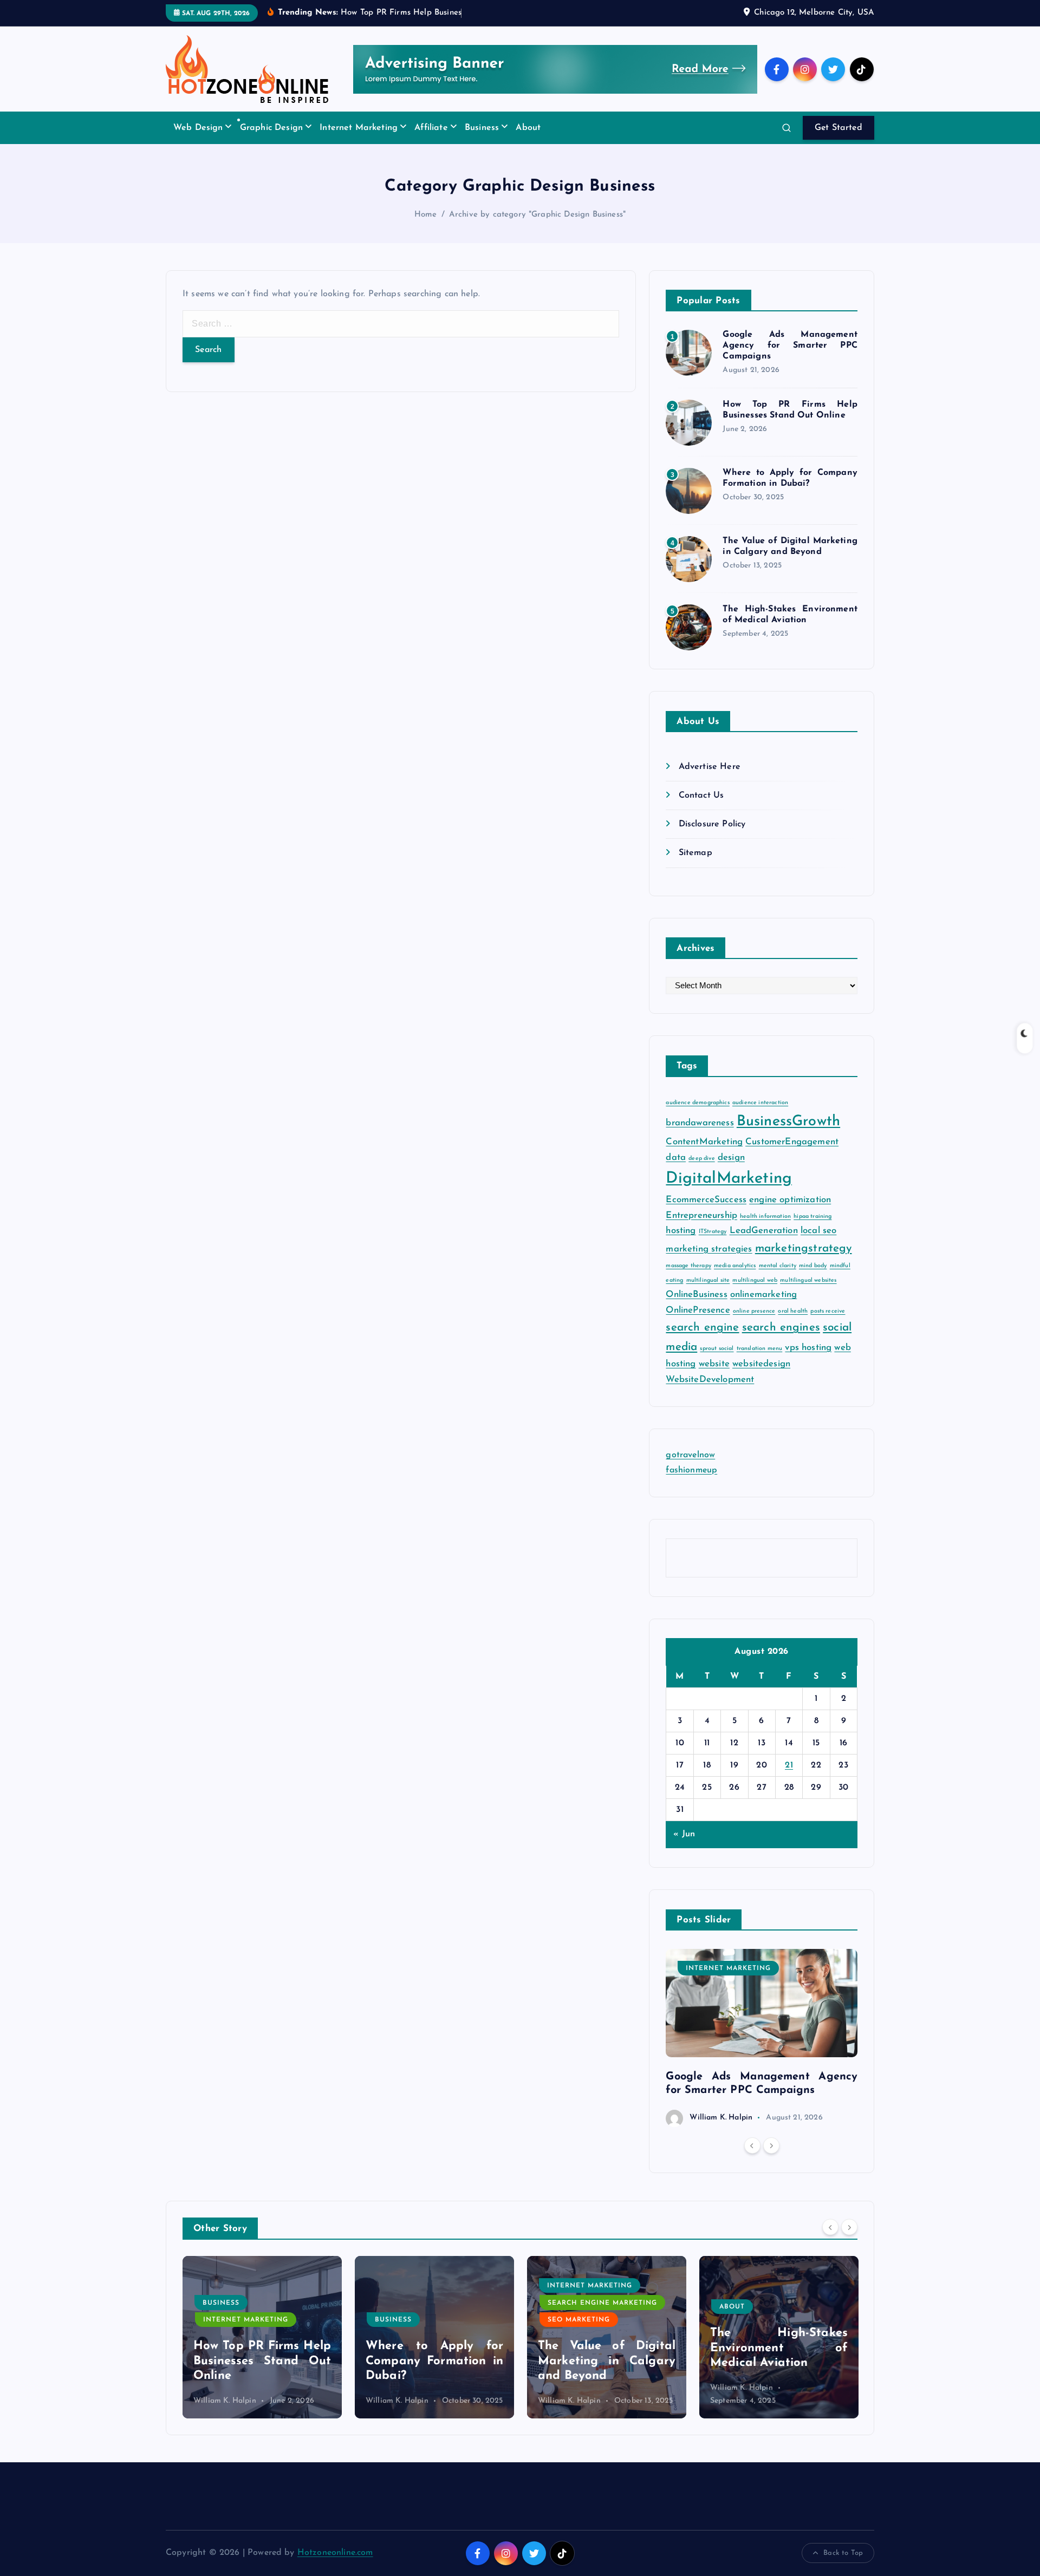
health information (765, 1217)
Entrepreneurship (701, 1215)
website (714, 1364)
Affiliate (431, 128)
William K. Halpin (721, 2118)
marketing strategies (709, 1249)
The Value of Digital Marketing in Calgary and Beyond (434, 2361)
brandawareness (700, 1123)
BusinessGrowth (788, 1122)
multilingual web (755, 1281)
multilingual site (708, 1281)
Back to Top (843, 2553)
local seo (818, 1231)
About (528, 128)
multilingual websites (808, 1281)
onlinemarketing (763, 1295)
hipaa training (812, 1217)
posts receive (828, 1311)
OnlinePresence (698, 1310)
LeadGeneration (764, 1231)
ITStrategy (713, 1232)
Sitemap (695, 853)
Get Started (838, 128)
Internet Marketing (359, 128)
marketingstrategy (804, 1248)
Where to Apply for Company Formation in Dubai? (262, 2361)
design (731, 1157)
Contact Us (701, 796)
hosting (681, 1231)
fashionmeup (691, 1470)
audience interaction (760, 1103)
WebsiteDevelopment (710, 1380)
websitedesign (761, 1364)
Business (482, 128)
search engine (702, 1328)
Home (426, 215)
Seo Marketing (407, 2320)
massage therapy (688, 1266)
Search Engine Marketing (430, 2303)
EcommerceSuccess (706, 1200)
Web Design (198, 128)
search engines (781, 1328)
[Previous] (752, 2146)
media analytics (735, 1266)
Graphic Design (271, 128)
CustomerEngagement (792, 1142)
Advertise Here (709, 767)
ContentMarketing (704, 1142)
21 (789, 1765)
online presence (754, 1311)
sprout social (717, 1349)
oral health (793, 1311)
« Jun (684, 1835)
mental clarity (778, 1266)
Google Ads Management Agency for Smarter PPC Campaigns (790, 346)
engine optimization (790, 1200)
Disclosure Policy (712, 825)
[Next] (771, 2146)
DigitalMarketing (729, 1179)
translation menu (760, 1349)
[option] (762, 2038)
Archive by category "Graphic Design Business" (537, 215)
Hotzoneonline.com (335, 2553)
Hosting (737, 2305)
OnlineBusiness (696, 1295)
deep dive (701, 1159)
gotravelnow (690, 1456)
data (676, 1157)
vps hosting (808, 1348)
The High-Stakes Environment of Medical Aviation (607, 2348)
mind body (813, 1266)
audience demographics (697, 1103)
